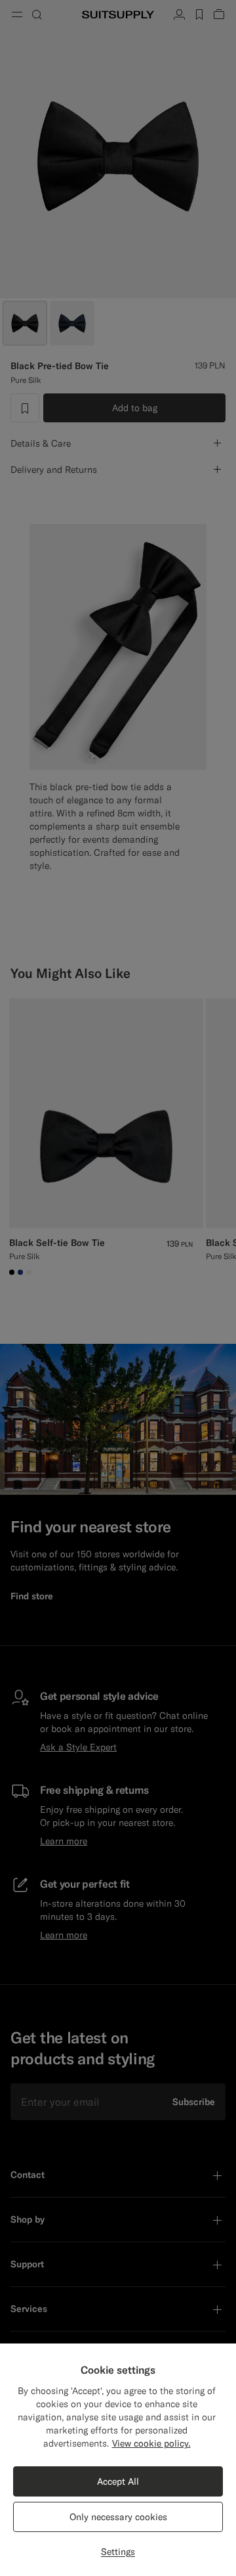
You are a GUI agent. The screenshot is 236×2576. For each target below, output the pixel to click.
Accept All (118, 2481)
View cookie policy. (151, 2443)
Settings (118, 2552)
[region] (118, 2460)
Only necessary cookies (118, 2517)
